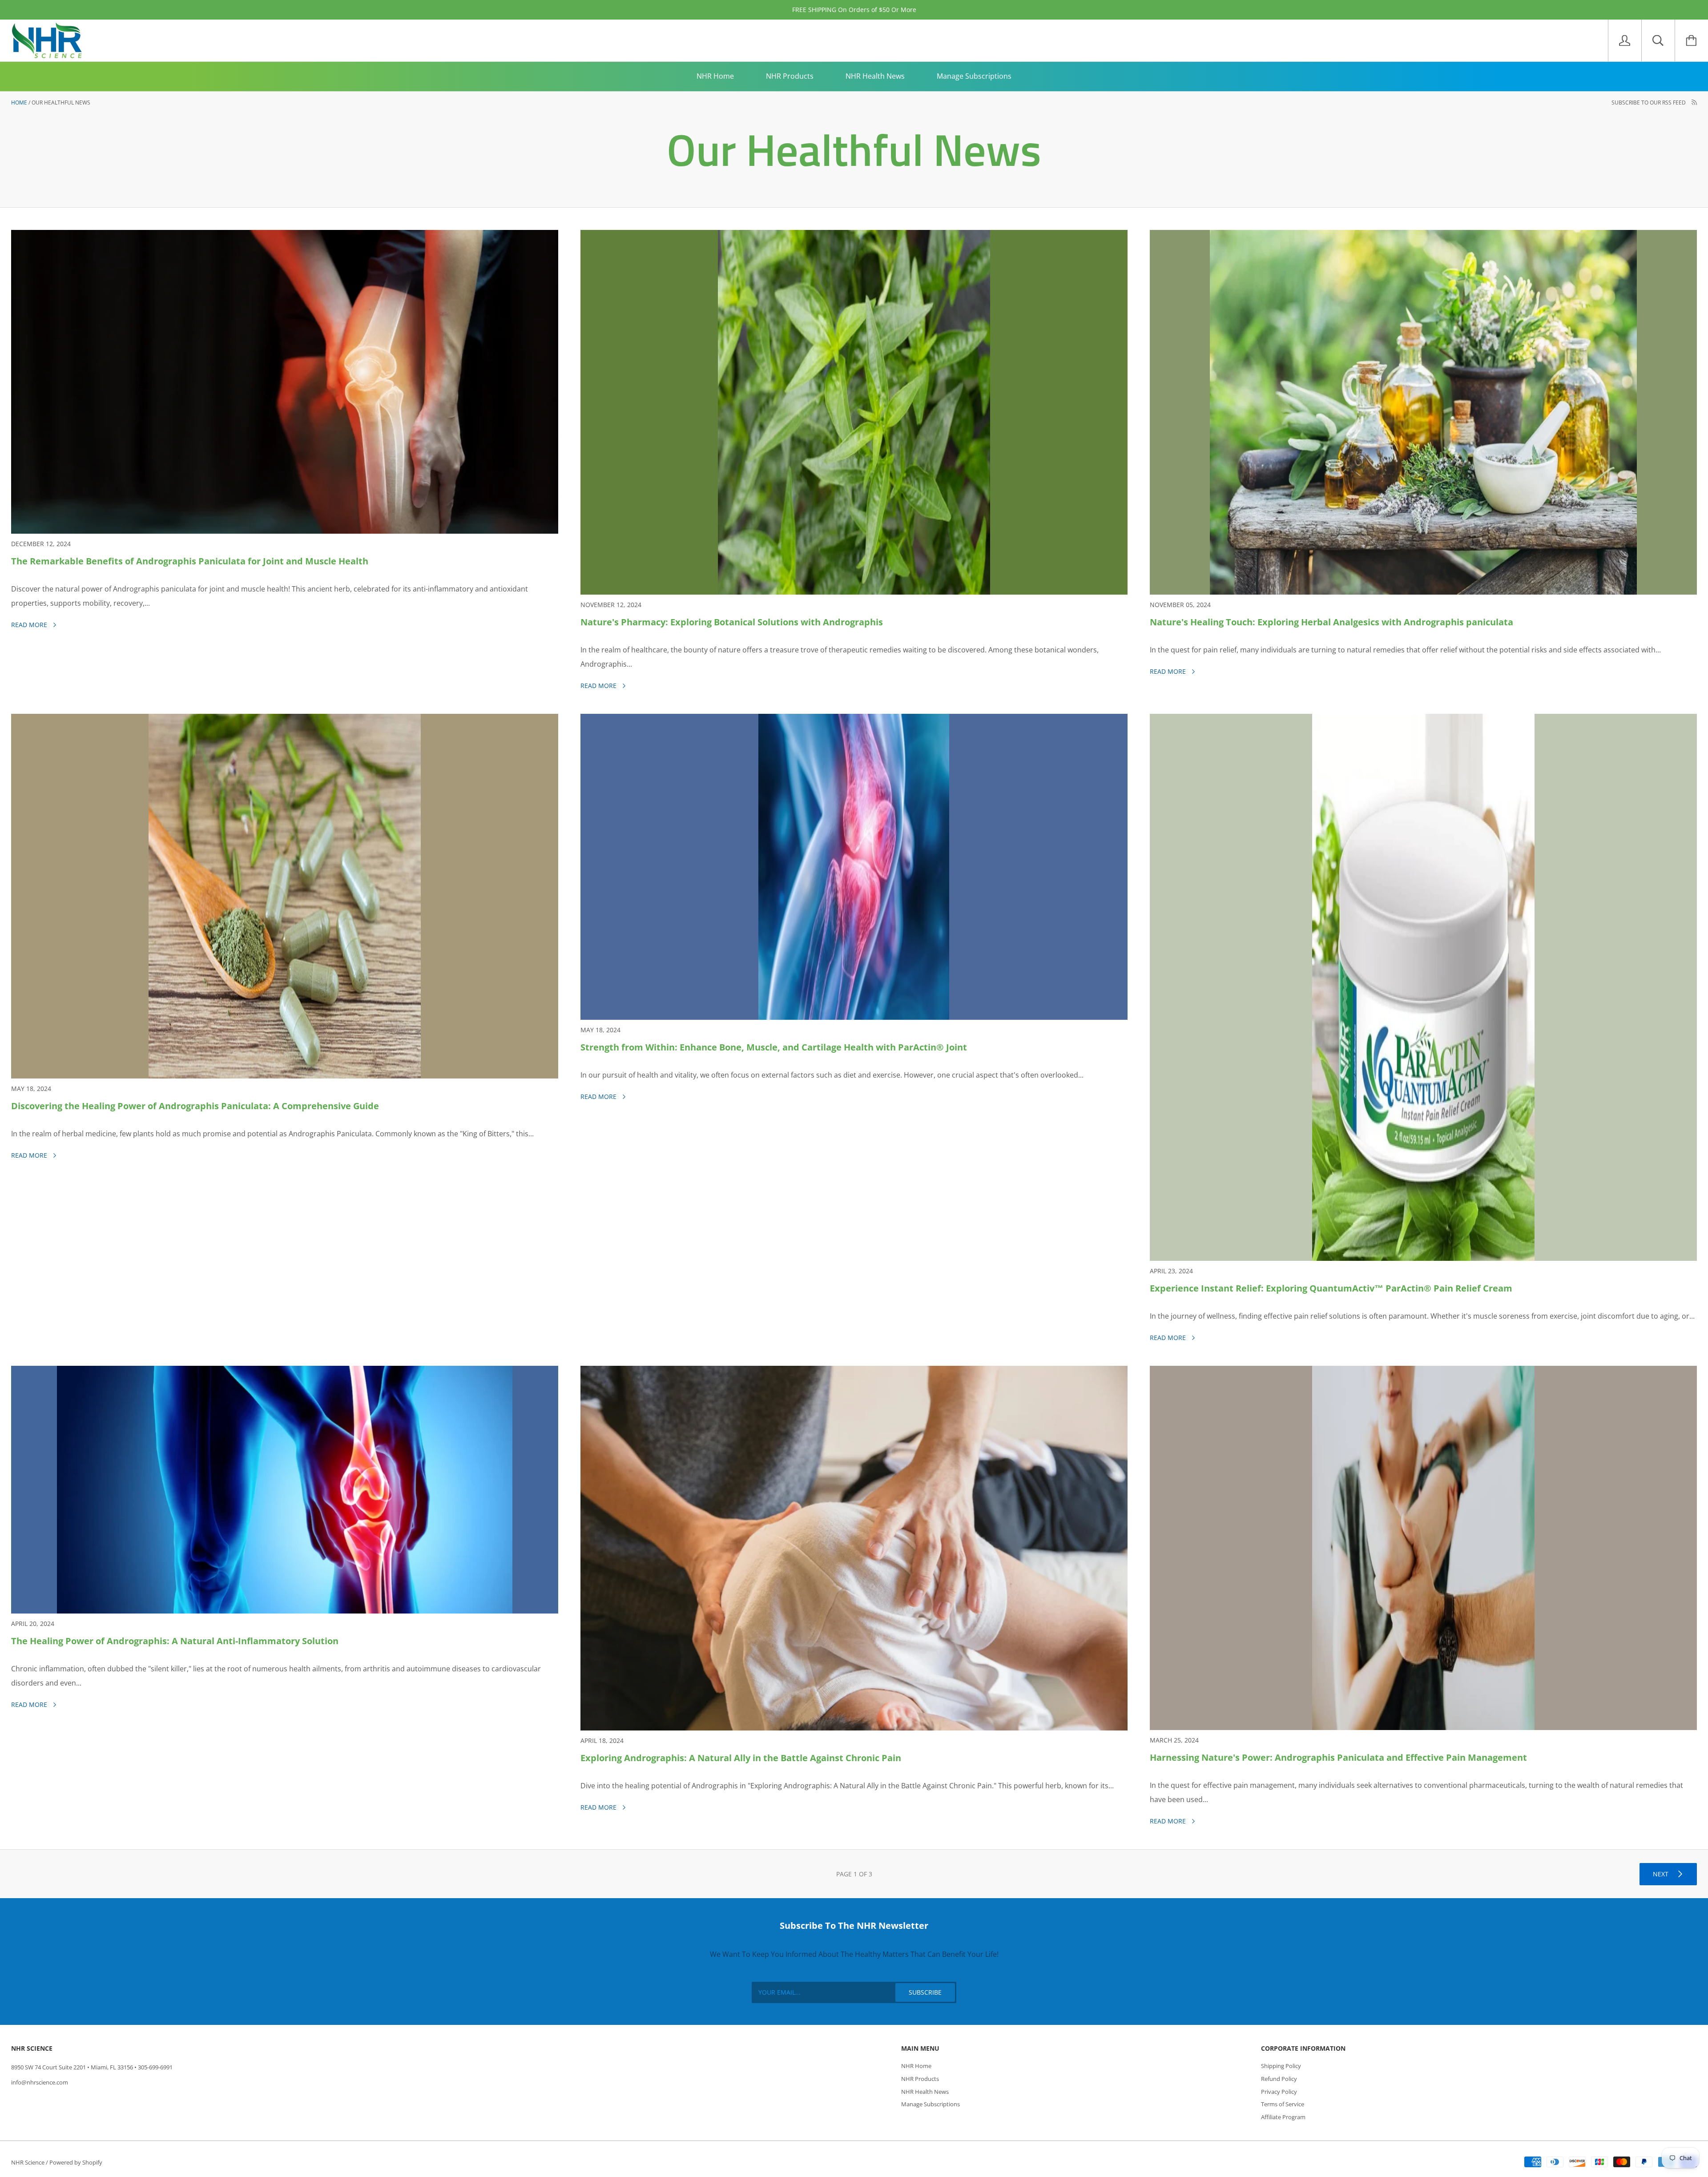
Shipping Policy (1281, 2066)
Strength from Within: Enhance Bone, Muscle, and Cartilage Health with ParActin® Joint (774, 1047)
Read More (30, 625)
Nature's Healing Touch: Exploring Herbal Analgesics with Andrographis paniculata (1331, 622)
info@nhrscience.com (40, 2082)
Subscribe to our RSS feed (1649, 103)
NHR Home (715, 76)
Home (19, 103)
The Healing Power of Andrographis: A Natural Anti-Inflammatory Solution (175, 1641)
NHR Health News (875, 76)
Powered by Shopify (76, 2162)
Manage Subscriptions (974, 76)
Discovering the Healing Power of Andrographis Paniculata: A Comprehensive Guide (195, 1106)
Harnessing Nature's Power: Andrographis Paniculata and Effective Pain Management (1338, 1757)
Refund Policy (1279, 2079)
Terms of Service (1283, 2104)
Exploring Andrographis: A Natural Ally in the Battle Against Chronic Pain (741, 1758)
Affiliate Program (1283, 2117)
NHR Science (28, 2162)
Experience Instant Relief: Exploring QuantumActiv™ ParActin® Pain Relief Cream (1331, 1288)
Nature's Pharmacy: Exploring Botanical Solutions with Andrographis (732, 622)
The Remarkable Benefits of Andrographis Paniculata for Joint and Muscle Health (190, 561)
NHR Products (790, 76)
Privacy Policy (1279, 2092)
